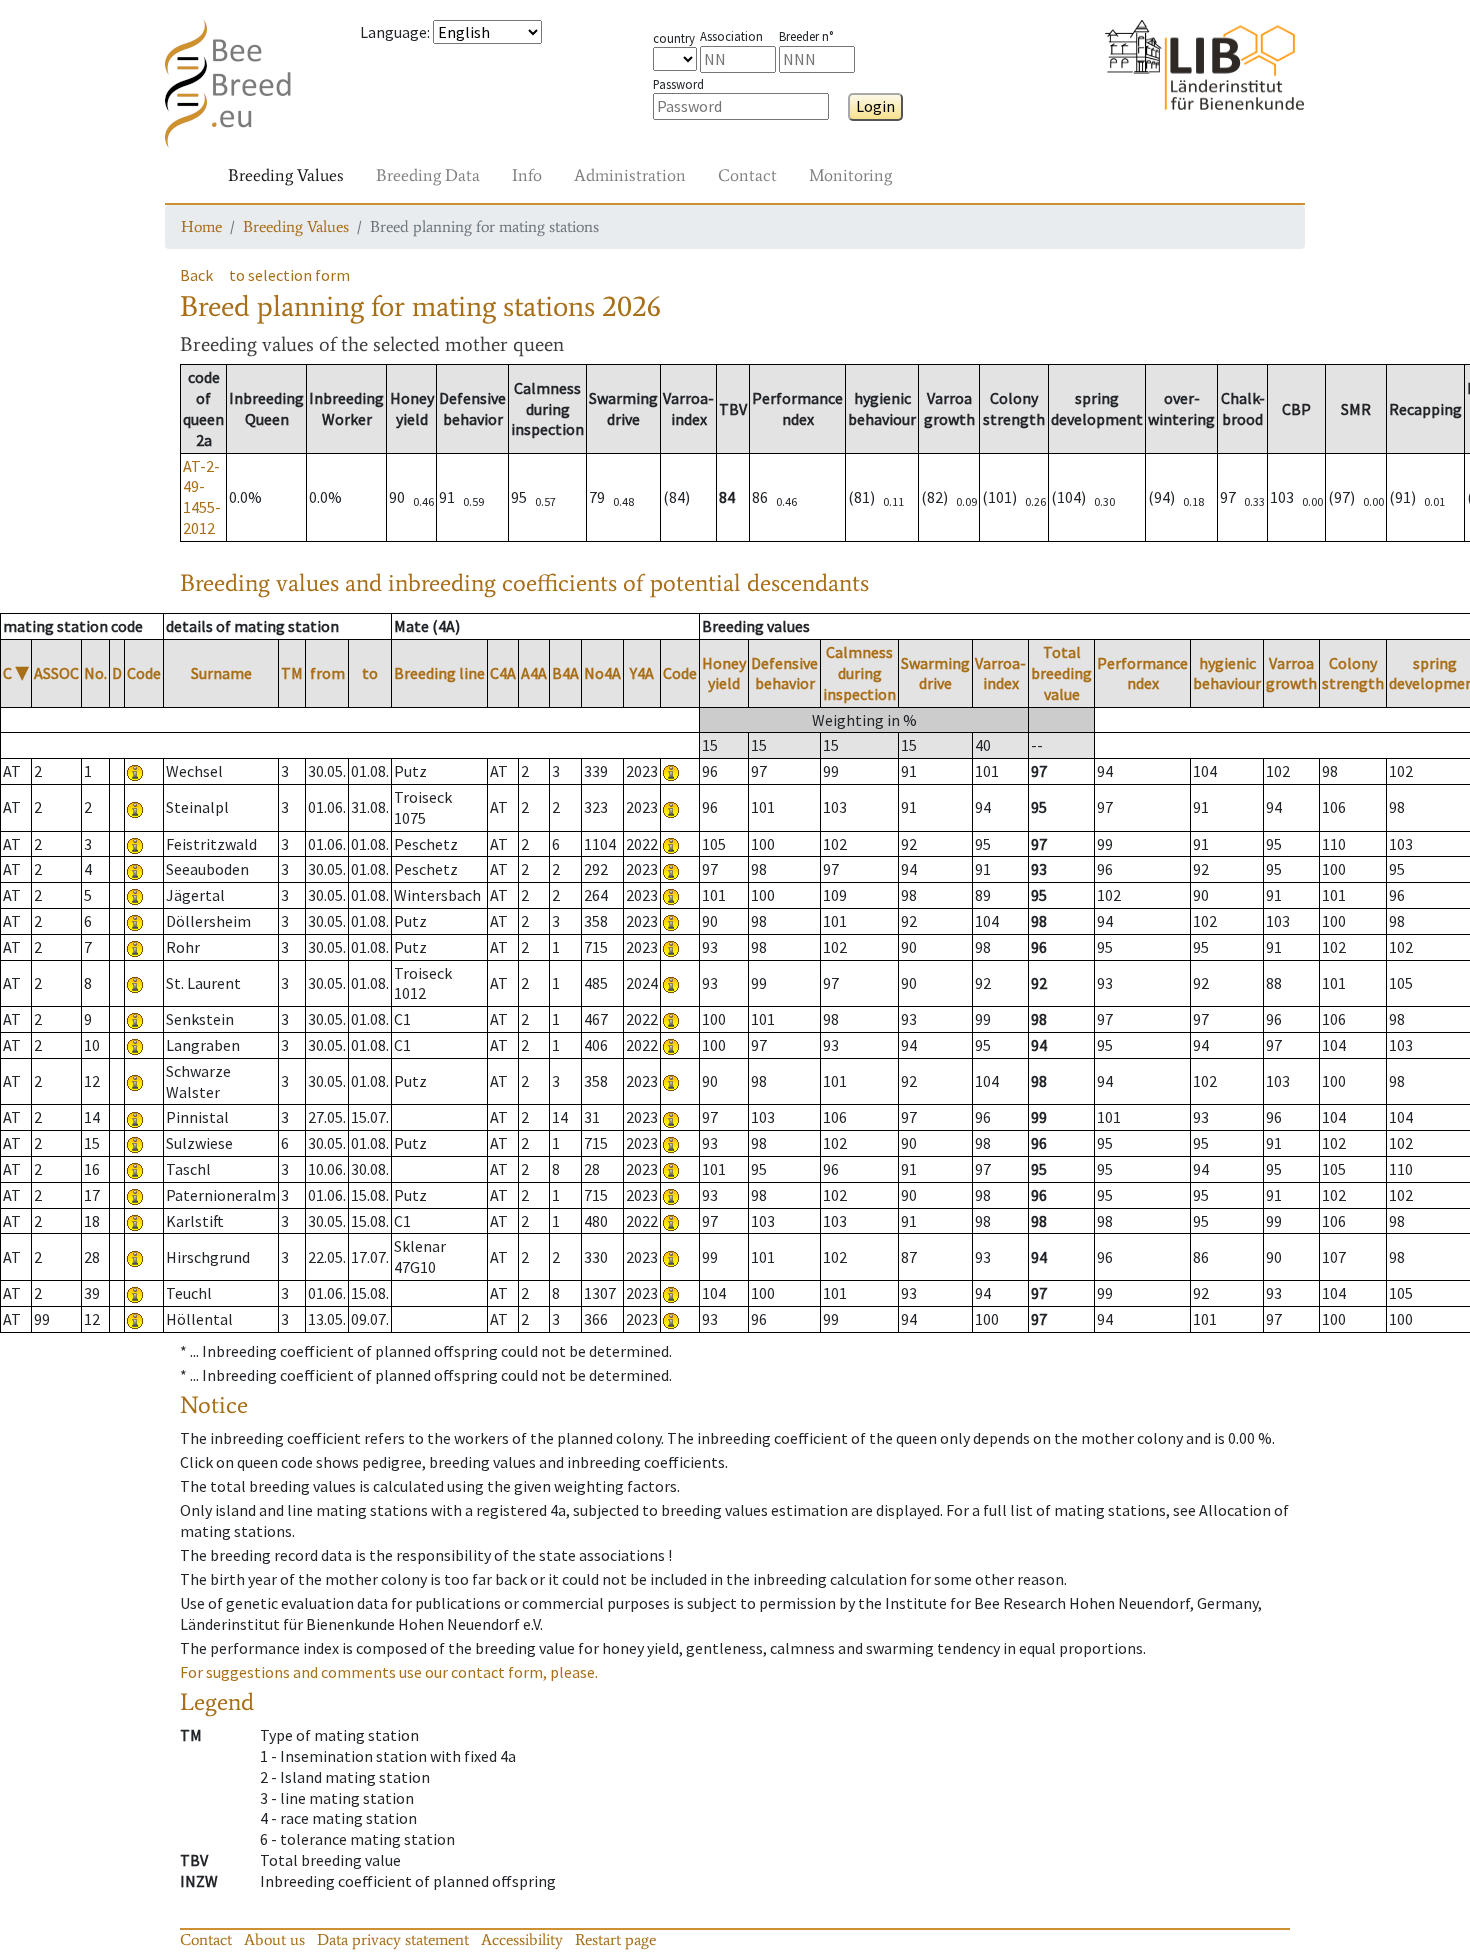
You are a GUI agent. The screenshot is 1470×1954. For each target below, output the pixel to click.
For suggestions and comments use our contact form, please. (389, 1672)
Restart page (615, 1939)
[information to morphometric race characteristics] (135, 771)
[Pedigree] (671, 771)
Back (196, 275)
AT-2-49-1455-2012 (202, 497)
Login (875, 106)
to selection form (289, 275)
